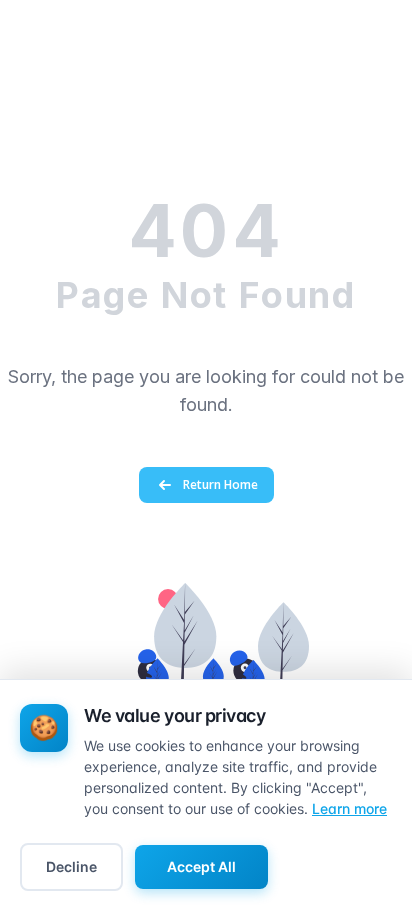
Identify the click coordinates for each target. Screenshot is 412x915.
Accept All (201, 866)
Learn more (349, 808)
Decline (71, 866)
